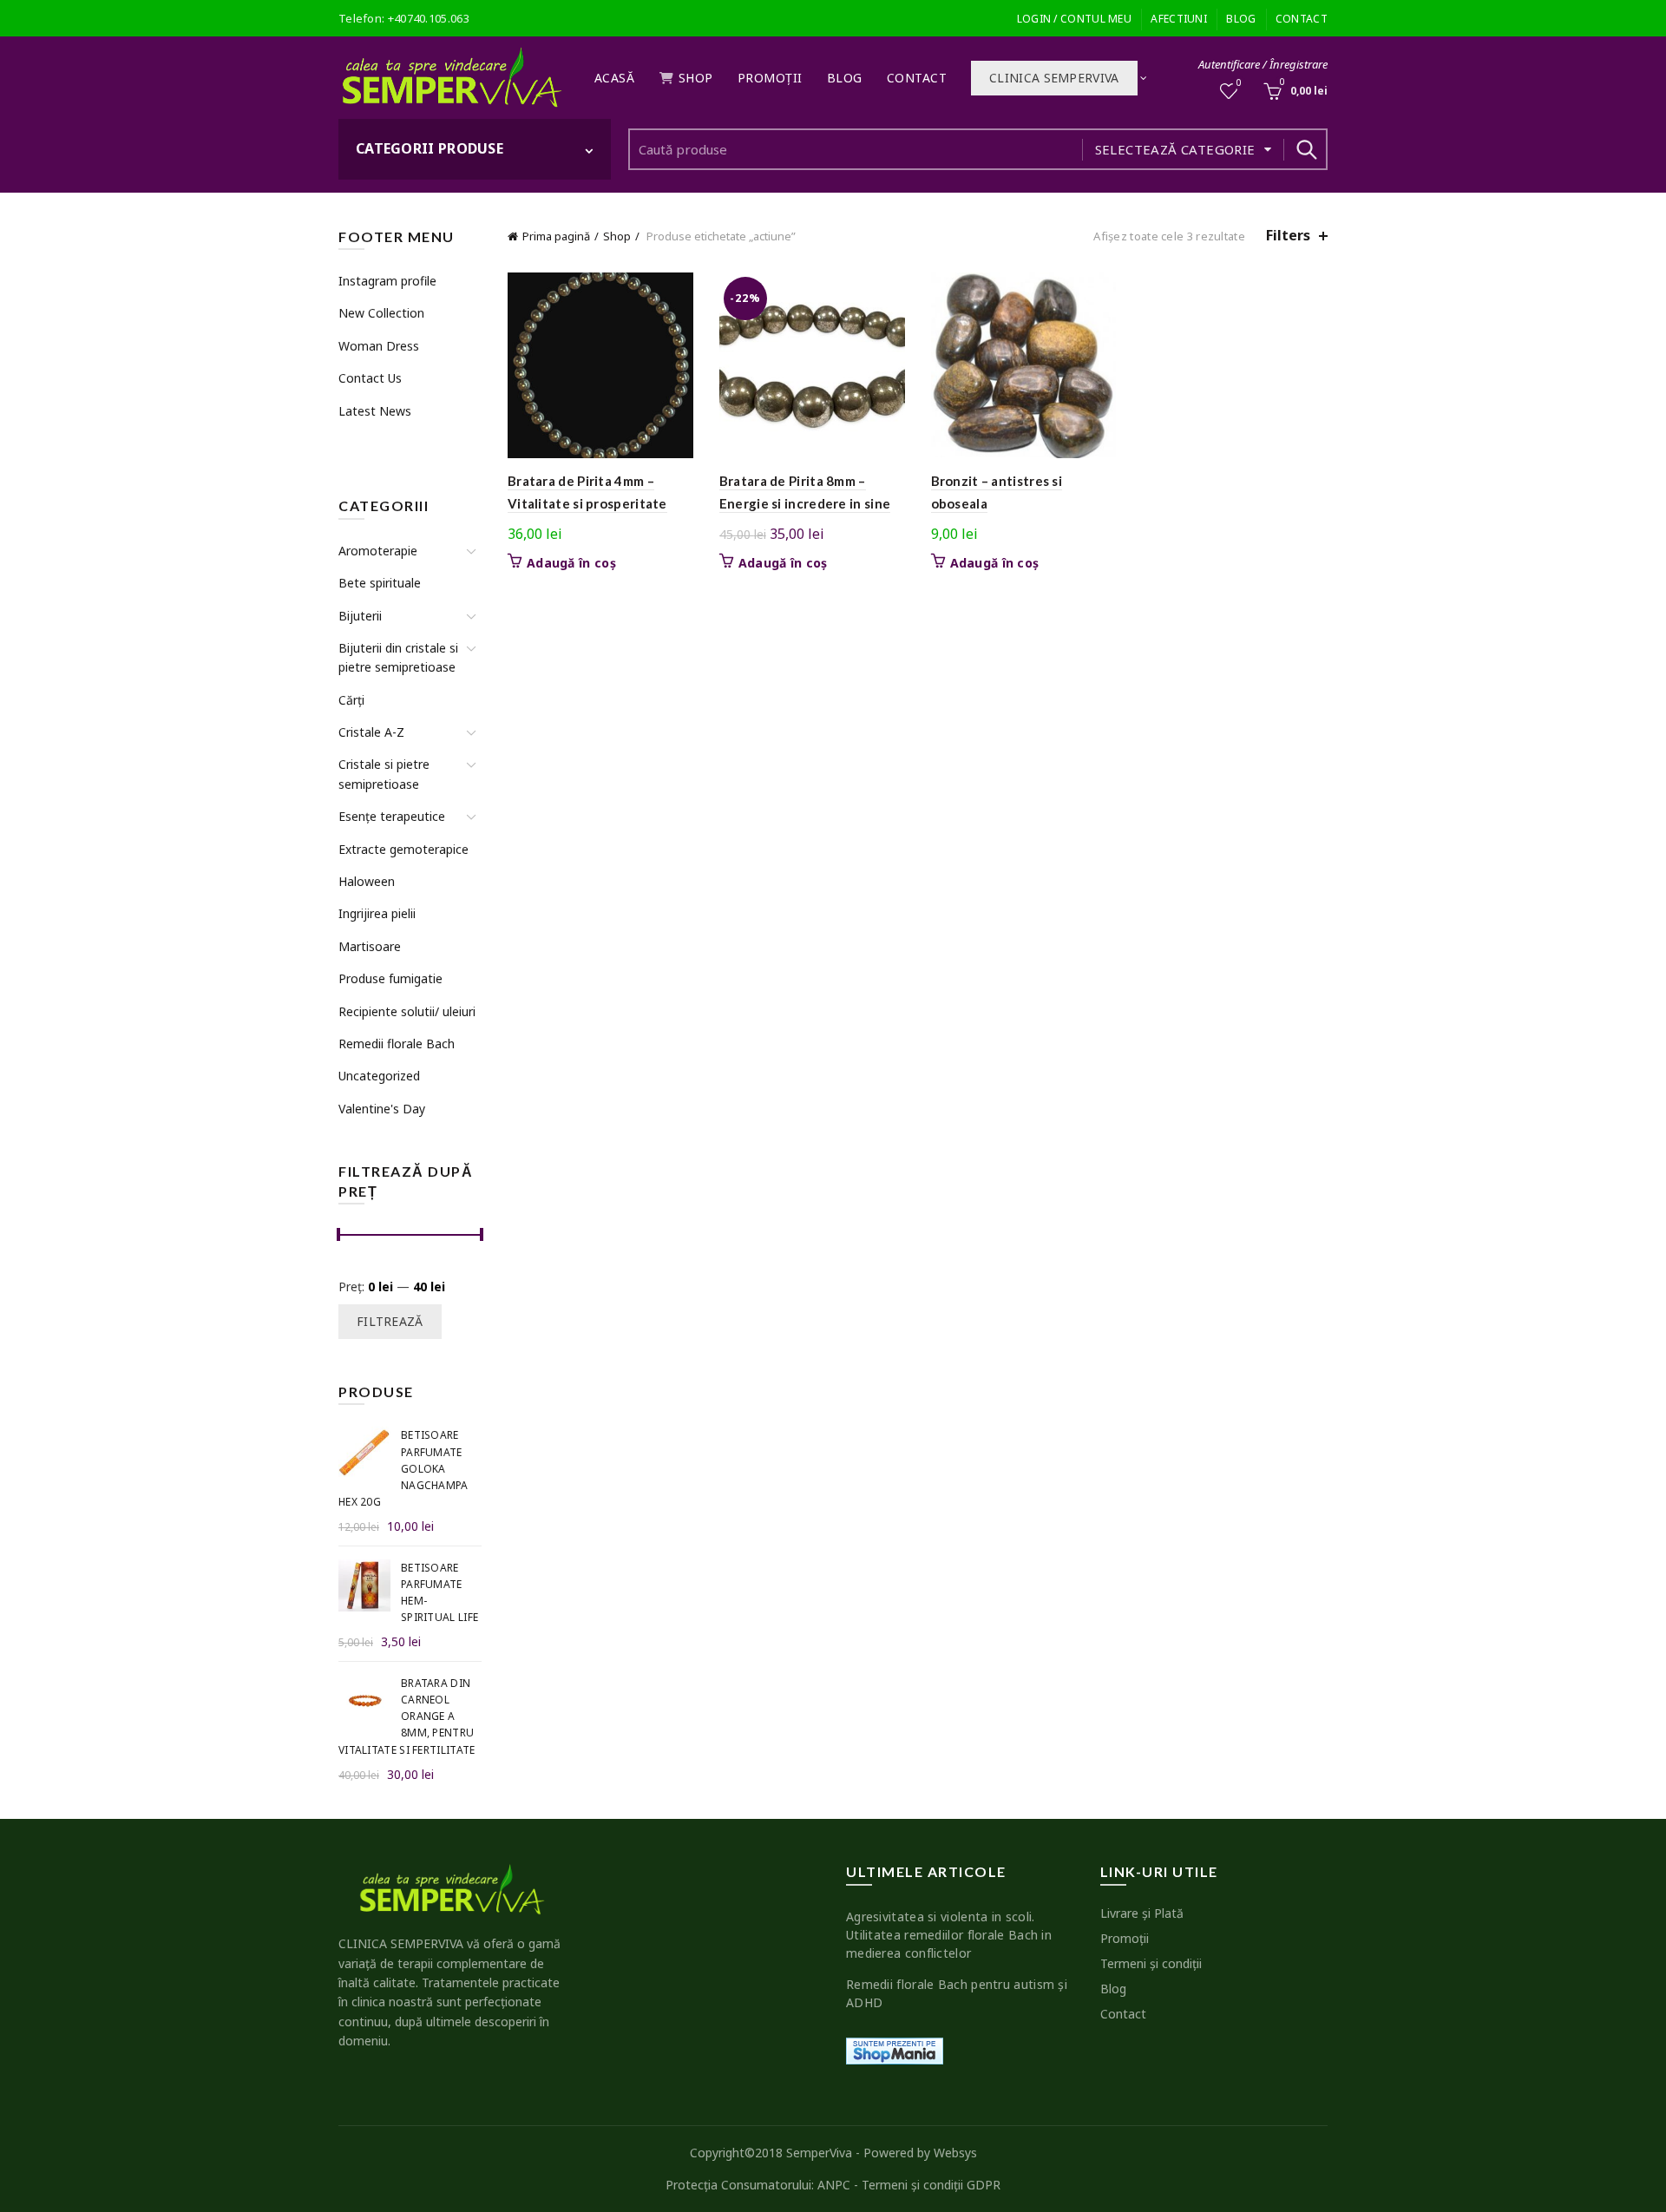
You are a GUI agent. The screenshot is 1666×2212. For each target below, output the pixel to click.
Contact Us (370, 378)
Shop (696, 78)
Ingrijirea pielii (377, 913)
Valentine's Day (382, 1109)
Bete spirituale (380, 583)
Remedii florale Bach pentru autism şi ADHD (957, 1993)
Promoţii (770, 78)
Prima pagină (556, 236)
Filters (1288, 236)
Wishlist (1239, 83)
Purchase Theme (383, 443)
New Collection (381, 313)
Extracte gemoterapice (403, 849)
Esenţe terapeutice (392, 816)
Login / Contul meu (1074, 19)
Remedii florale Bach (397, 1044)
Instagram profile (387, 281)
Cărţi (351, 700)
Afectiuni (1179, 19)
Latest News (375, 411)
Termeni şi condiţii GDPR (931, 2185)
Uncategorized (379, 1076)
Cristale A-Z (371, 732)
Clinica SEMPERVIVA (1054, 78)
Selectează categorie (1175, 149)
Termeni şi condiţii (1151, 1963)
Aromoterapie (378, 551)
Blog (1241, 19)
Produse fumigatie (390, 978)
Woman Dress (379, 346)
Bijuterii (360, 616)
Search (1306, 149)
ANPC (834, 2185)
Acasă (615, 78)
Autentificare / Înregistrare (1263, 64)
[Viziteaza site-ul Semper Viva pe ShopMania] (895, 2049)
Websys (955, 2153)
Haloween (367, 881)
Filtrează (390, 1321)
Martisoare (370, 946)
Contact (1302, 19)
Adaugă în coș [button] (571, 563)
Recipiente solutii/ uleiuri (407, 1011)
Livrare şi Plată (1142, 1913)
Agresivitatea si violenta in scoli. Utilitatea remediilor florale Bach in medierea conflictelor (949, 1935)
